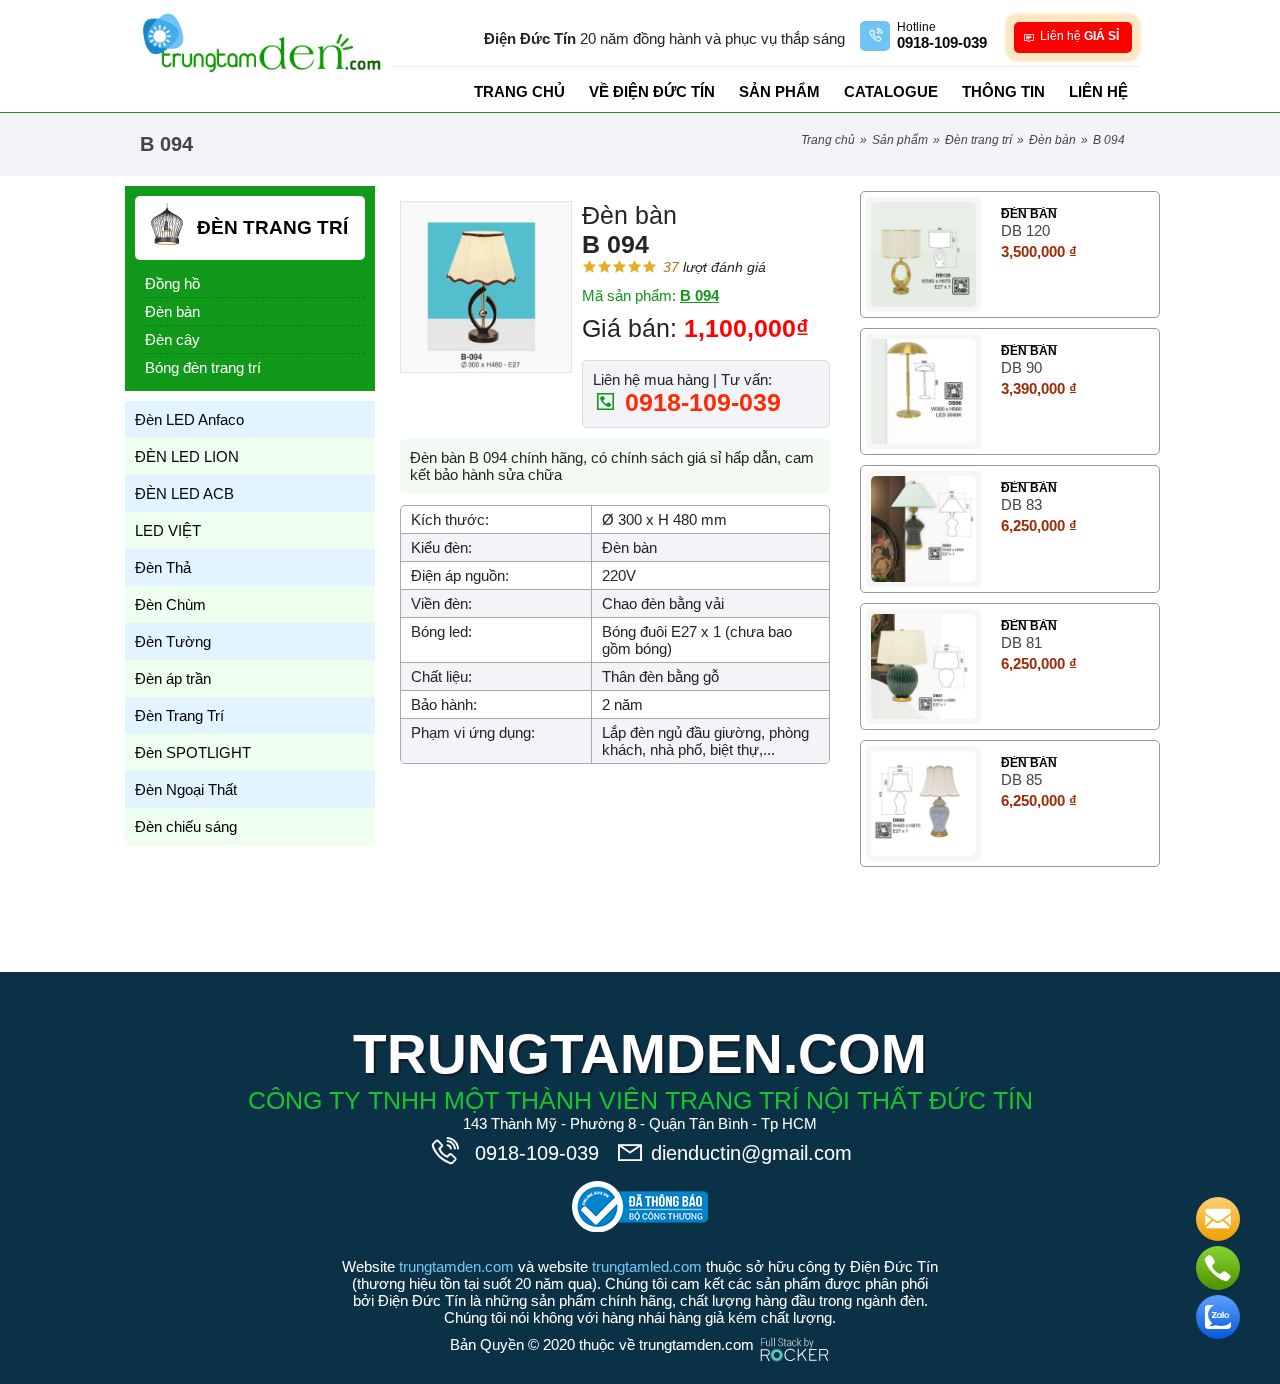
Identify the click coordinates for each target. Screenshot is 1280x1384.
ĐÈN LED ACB (184, 493)
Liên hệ (1098, 91)
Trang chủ (519, 91)
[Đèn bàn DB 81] (923, 666)
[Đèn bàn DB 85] (923, 803)
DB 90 (1021, 367)
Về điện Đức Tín (652, 91)
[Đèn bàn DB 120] (923, 254)
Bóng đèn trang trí (203, 367)
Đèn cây (172, 339)
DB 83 (1021, 504)
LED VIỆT (168, 530)
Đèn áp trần (173, 678)
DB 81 (1021, 642)
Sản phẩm (779, 91)
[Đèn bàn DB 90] (923, 391)
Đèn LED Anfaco (189, 419)
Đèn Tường (173, 641)
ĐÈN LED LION (187, 456)
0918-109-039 (699, 402)
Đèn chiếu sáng (186, 826)
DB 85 (1021, 779)
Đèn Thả (163, 567)
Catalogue (891, 91)
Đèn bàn (1052, 140)
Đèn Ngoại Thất (186, 789)
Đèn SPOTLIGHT (193, 752)
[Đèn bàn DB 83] (923, 528)
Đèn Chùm (170, 604)
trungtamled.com (647, 1266)
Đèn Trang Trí (978, 140)
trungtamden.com (456, 1266)
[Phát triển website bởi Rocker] (794, 1330)
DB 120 (1025, 230)
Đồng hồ (172, 283)
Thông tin (1003, 91)
